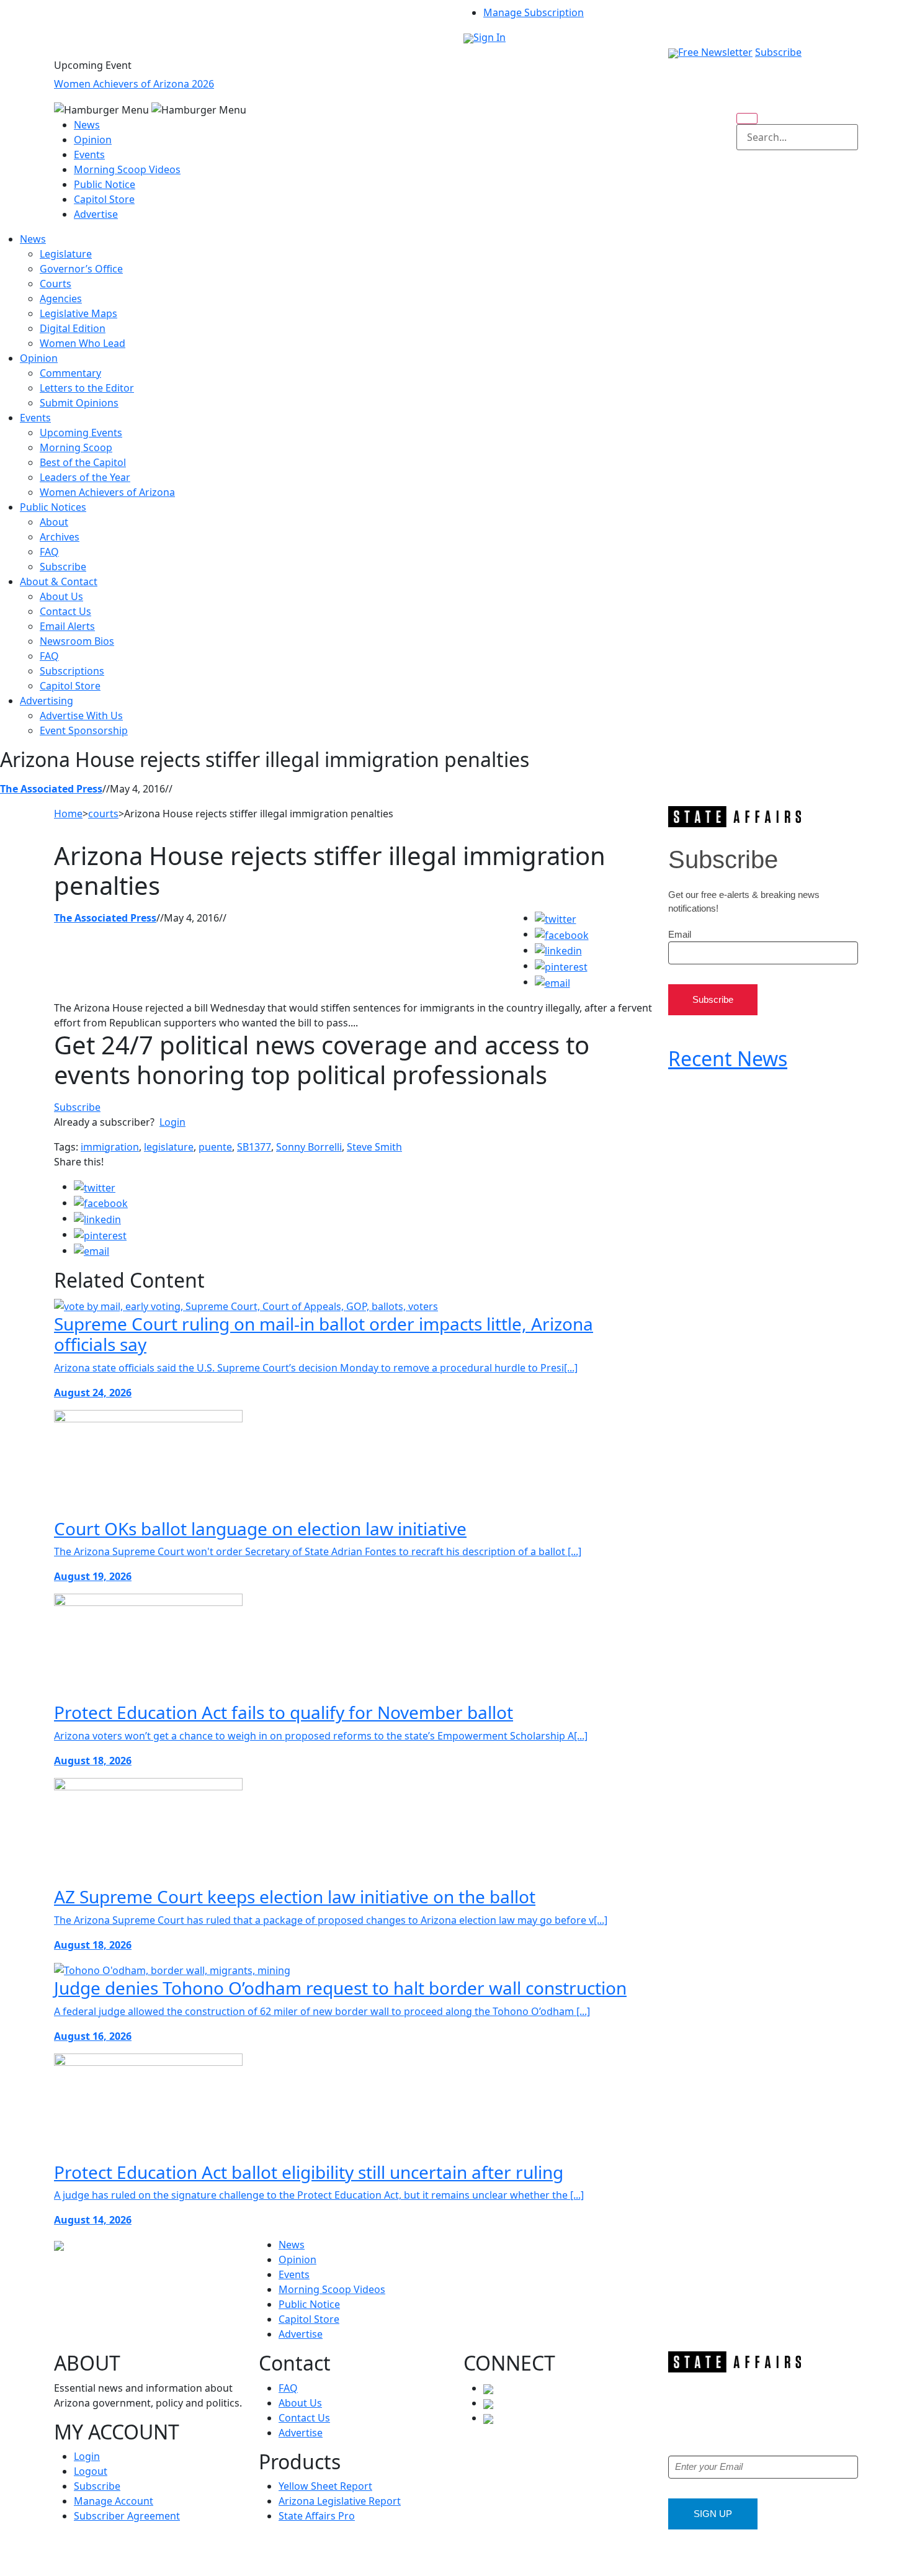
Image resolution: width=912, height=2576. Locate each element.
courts (103, 814)
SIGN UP (713, 2514)
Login (172, 1122)
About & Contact (59, 581)
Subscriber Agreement (127, 2516)
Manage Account (114, 2501)
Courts (56, 284)
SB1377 (254, 1147)
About (54, 522)
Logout (91, 2471)
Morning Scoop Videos (127, 169)
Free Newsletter (715, 52)
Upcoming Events (81, 433)
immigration (110, 1147)
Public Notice (105, 184)
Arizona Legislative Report (340, 2501)
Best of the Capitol (83, 462)
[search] (747, 119)
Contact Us (65, 611)
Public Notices (53, 507)
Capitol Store (104, 199)
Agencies (61, 298)
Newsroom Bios (77, 641)
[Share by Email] (552, 982)
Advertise (96, 214)
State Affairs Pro (317, 2516)
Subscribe (778, 52)
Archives (60, 537)
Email (680, 934)
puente (215, 1147)
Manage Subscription (534, 12)
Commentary (70, 373)
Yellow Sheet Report (325, 2486)
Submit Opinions (79, 403)
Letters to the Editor (87, 388)
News (87, 125)
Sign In (490, 37)
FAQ (49, 552)
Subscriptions (72, 671)
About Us (61, 596)
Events (89, 155)
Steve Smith (374, 1147)
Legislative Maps (78, 313)
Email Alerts (67, 626)
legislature (169, 1147)
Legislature (66, 254)
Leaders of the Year (85, 477)
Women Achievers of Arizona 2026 (134, 84)
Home (68, 814)
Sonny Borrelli (309, 1147)
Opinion (93, 140)
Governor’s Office (81, 269)
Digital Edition (73, 328)
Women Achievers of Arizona (107, 492)
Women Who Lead (83, 343)
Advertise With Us (81, 716)
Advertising (47, 701)
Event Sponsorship (84, 730)
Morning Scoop (76, 447)
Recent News (728, 1058)
